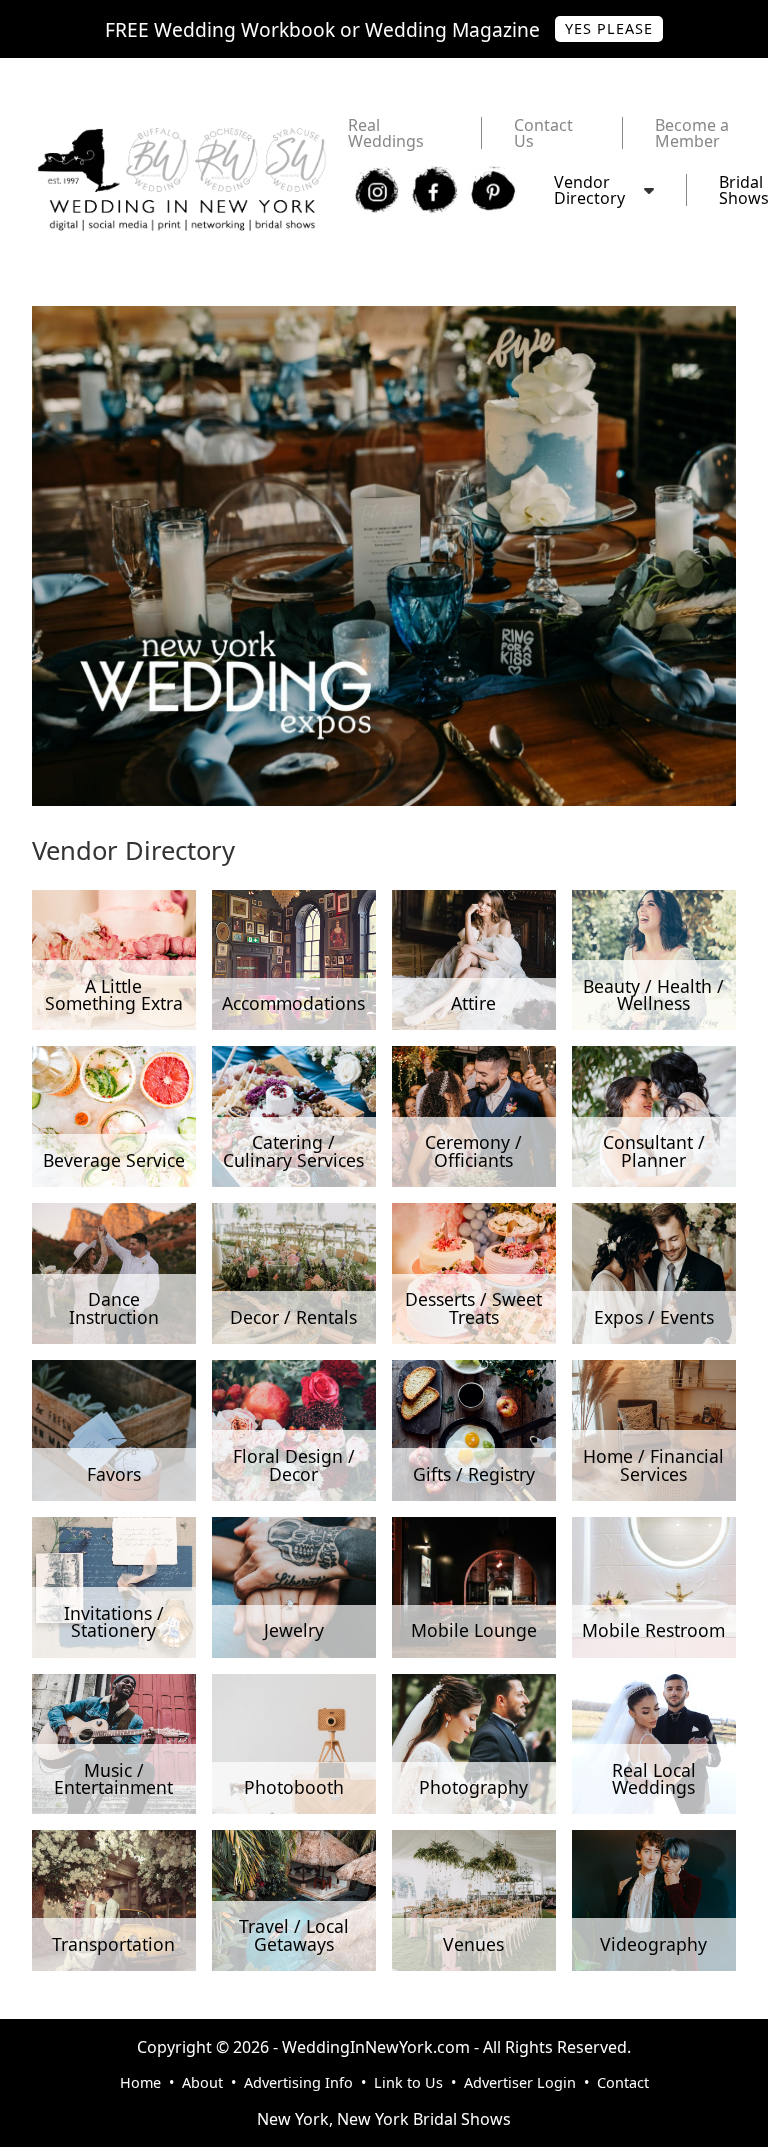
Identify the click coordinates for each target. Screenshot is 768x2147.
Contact (623, 2082)
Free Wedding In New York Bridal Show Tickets (207, 315)
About (202, 2082)
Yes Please (609, 28)
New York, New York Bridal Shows (384, 2119)
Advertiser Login (520, 2082)
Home (140, 2082)
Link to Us (408, 2082)
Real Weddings (386, 133)
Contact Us (543, 133)
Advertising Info (298, 2082)
